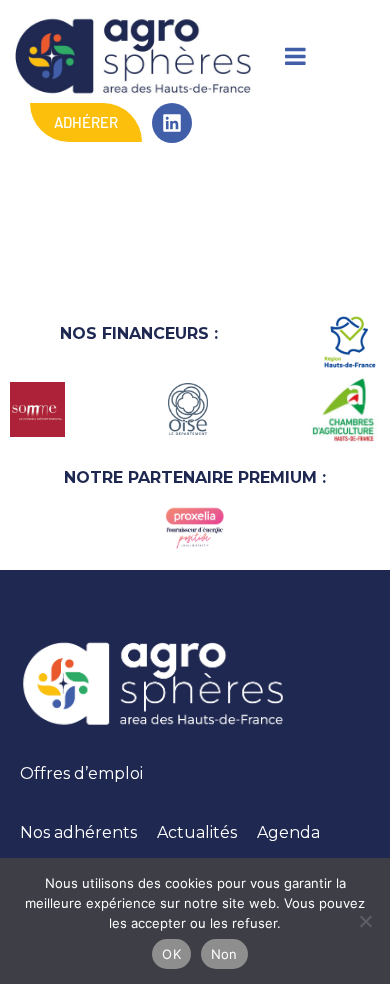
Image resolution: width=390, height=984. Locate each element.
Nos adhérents (78, 832)
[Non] (365, 921)
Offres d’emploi (81, 773)
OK (171, 954)
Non (224, 954)
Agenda (288, 832)
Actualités (197, 832)
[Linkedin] (172, 123)
